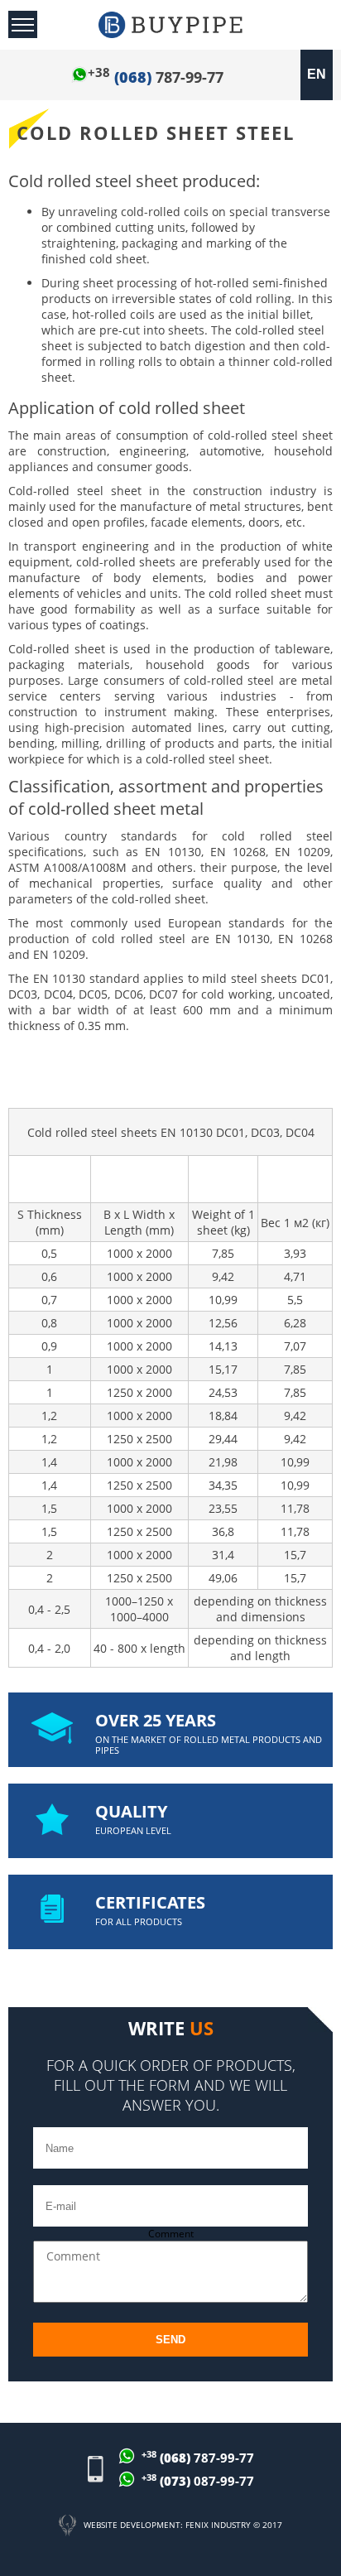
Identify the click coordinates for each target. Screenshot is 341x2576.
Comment (171, 2234)
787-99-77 (156, 77)
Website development (132, 2525)
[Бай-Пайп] (171, 25)
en (317, 74)
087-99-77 (198, 2480)
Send (170, 2340)
